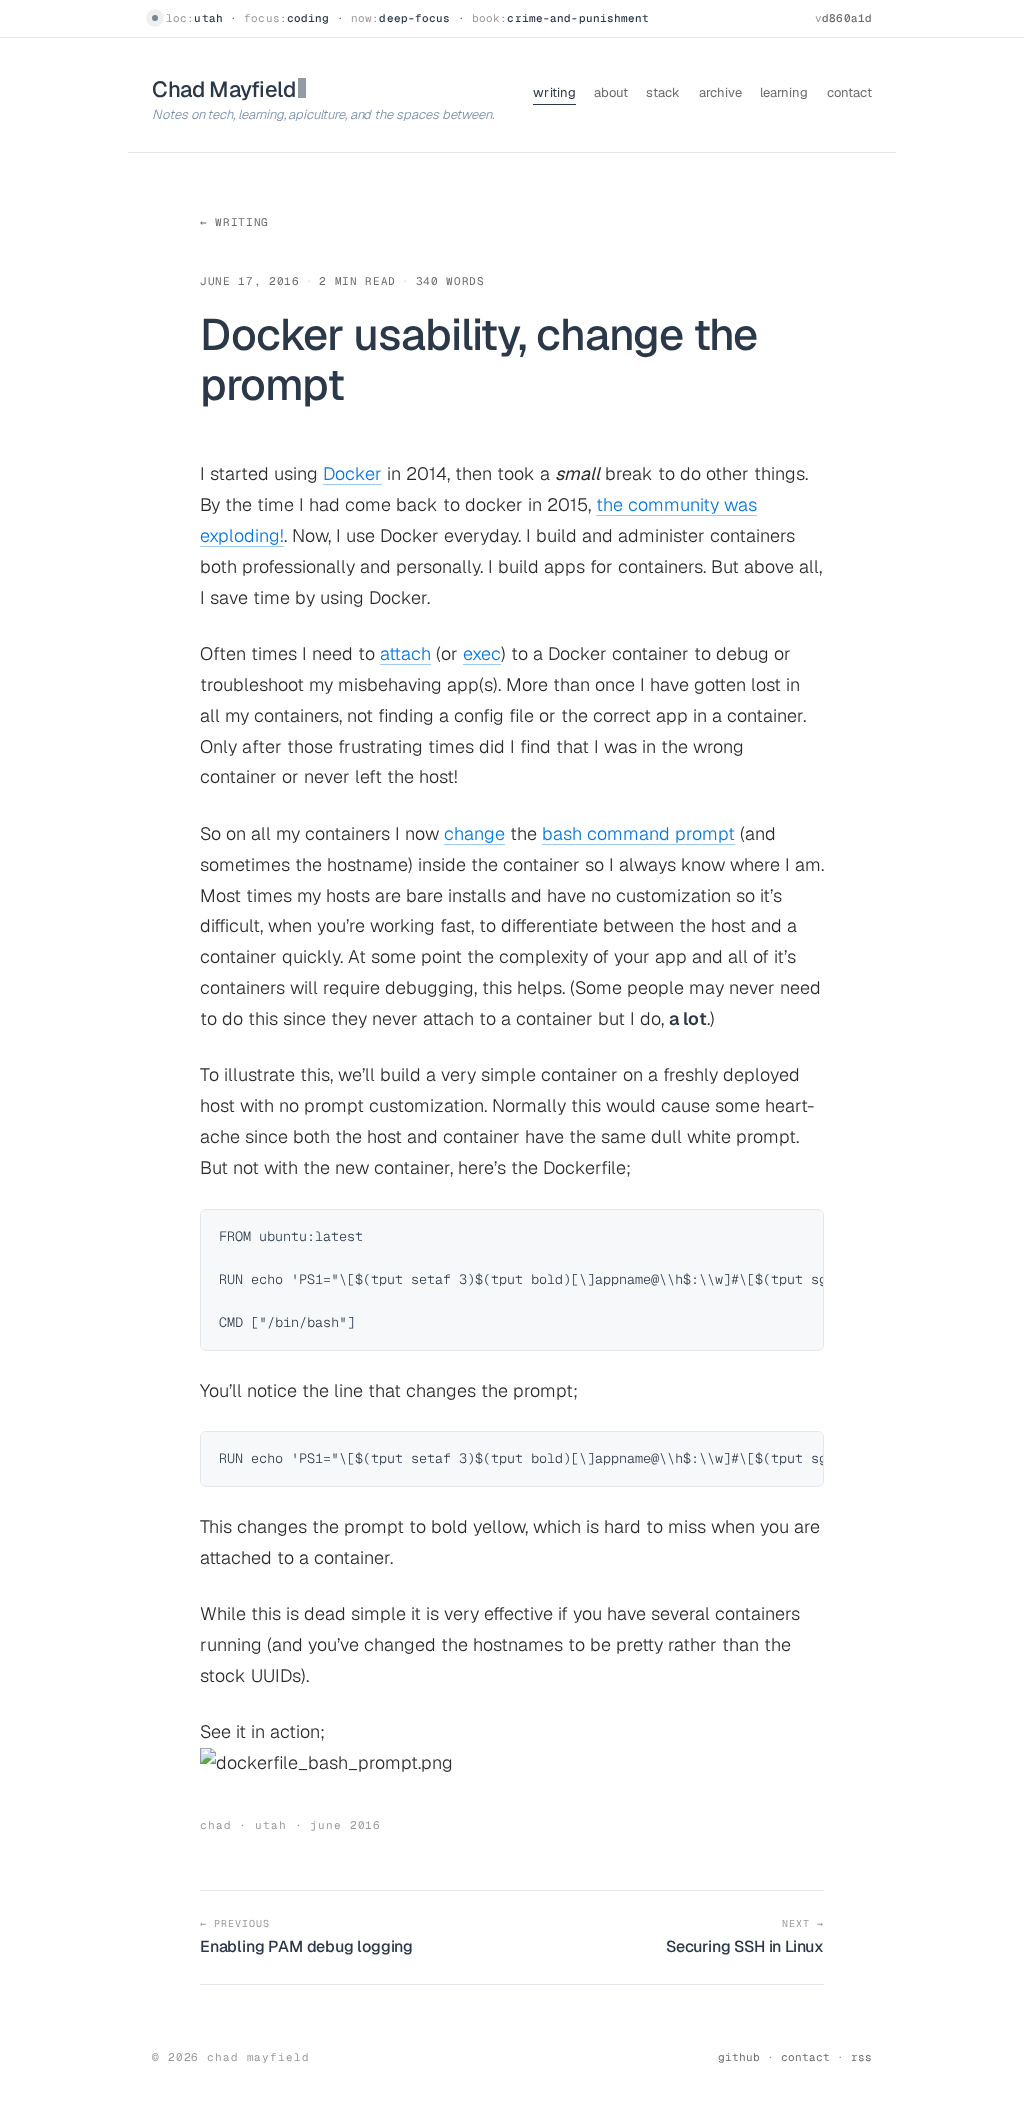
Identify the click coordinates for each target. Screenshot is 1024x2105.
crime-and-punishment (578, 18)
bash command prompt (638, 833)
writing (554, 92)
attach (405, 653)
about (611, 92)
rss (861, 2057)
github (739, 2057)
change (474, 833)
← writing (234, 222)
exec (482, 653)
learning (784, 92)
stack (663, 92)
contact (849, 92)
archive (720, 92)
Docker (352, 473)
